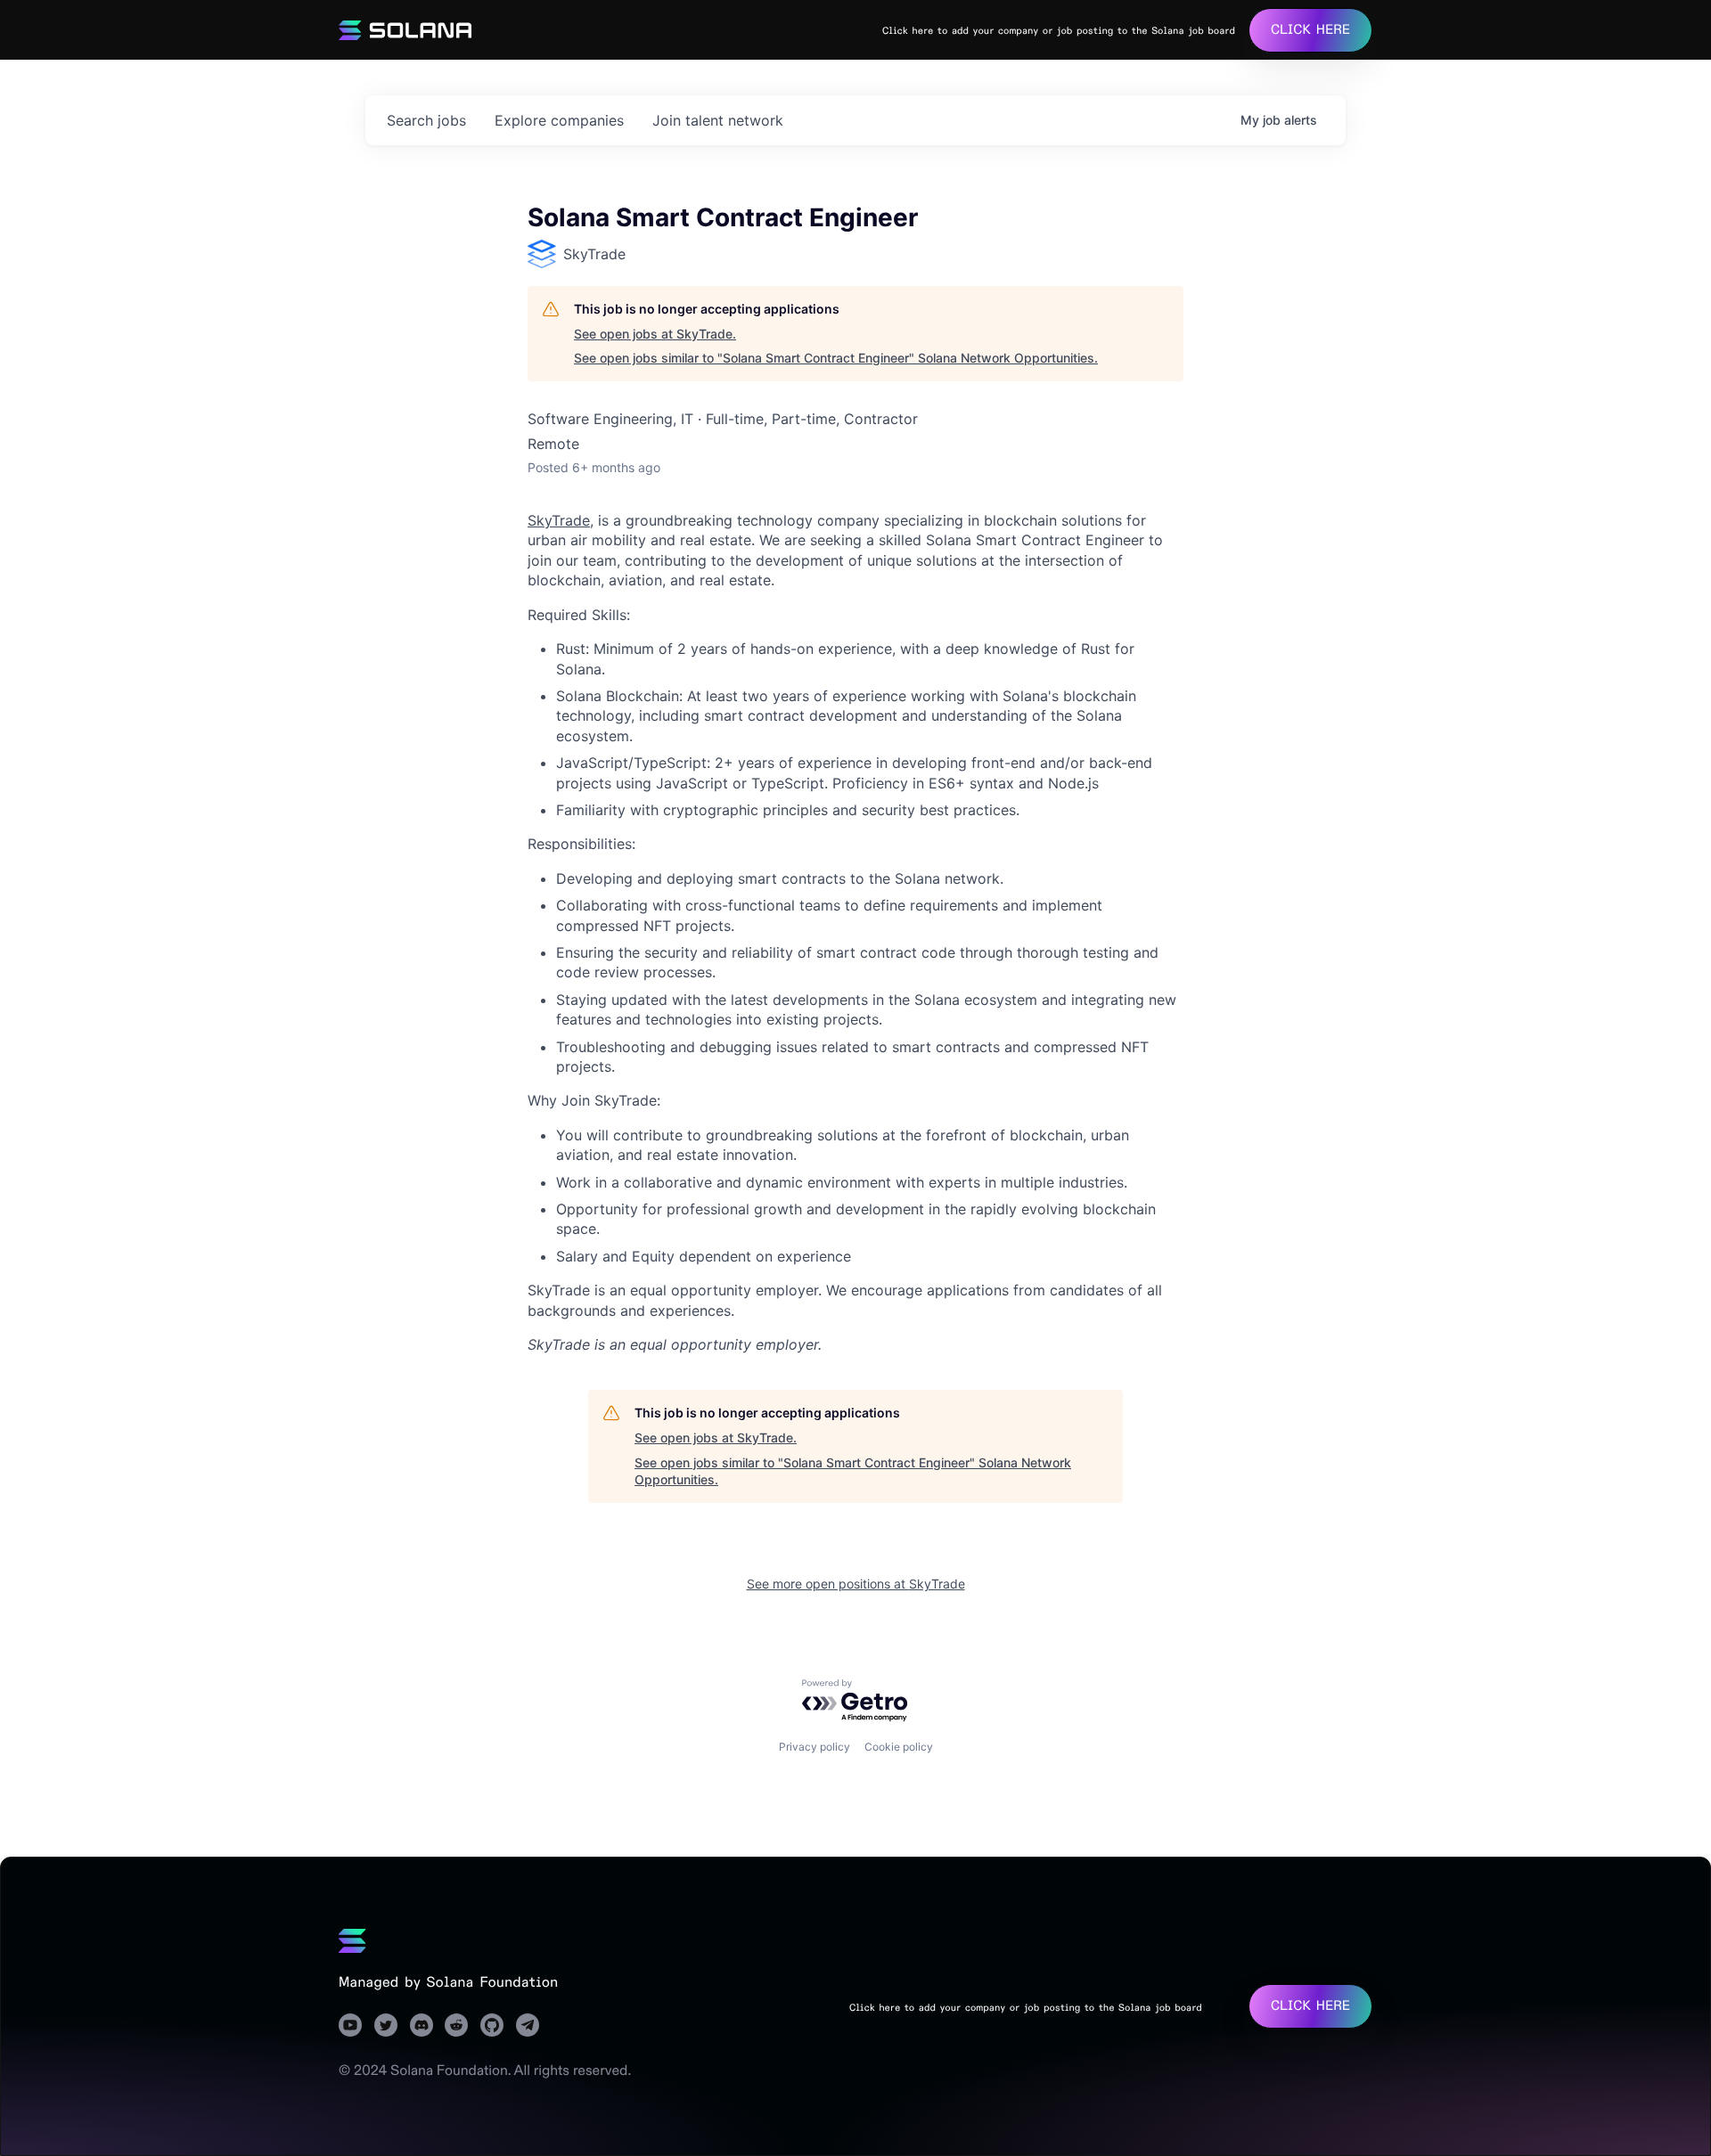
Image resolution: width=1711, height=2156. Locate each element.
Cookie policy (899, 1747)
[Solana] (352, 1941)
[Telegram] (528, 2025)
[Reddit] (456, 2025)
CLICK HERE (1310, 30)
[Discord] (422, 2025)
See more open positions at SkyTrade (856, 1584)
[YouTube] (350, 2025)
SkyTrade (559, 520)
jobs (426, 120)
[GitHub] (492, 2025)
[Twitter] (386, 2025)
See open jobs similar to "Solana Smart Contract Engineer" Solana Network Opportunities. (836, 358)
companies (559, 120)
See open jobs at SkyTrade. (655, 334)
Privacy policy (815, 1747)
